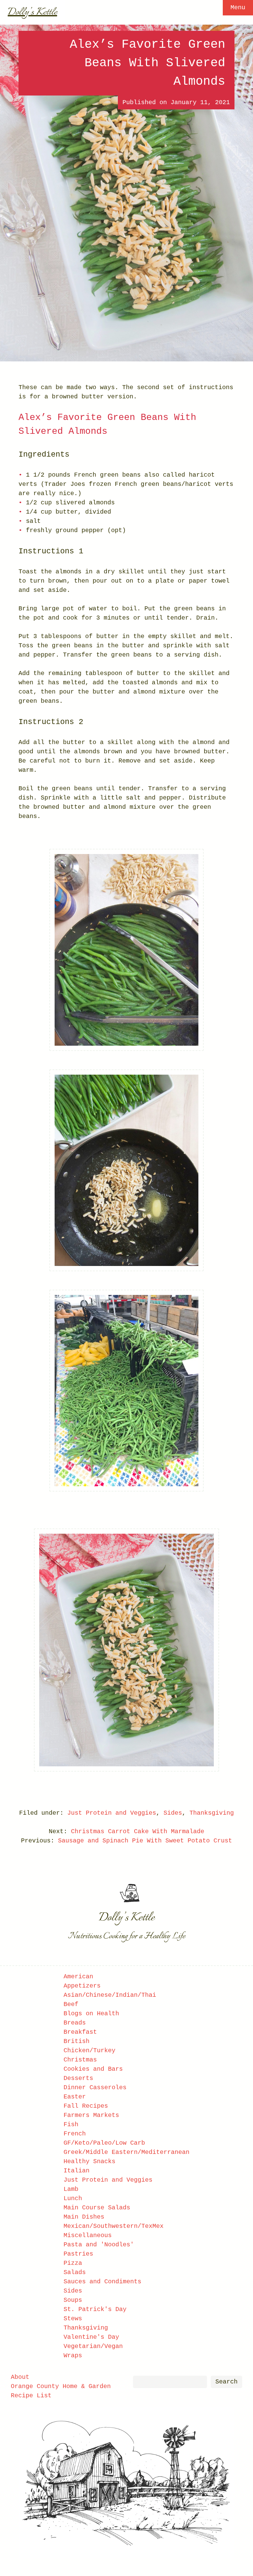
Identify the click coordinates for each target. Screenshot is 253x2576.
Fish (71, 2124)
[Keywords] (170, 2382)
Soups (73, 2300)
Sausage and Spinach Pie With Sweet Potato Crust (145, 1841)
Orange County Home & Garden (61, 2386)
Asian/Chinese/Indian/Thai (110, 1995)
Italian (77, 2171)
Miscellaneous (88, 2235)
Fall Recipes (86, 2106)
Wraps (73, 2356)
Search (226, 2382)
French (75, 2134)
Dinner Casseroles (95, 2088)
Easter (75, 2097)
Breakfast (80, 2032)
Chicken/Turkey (89, 2051)
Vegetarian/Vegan (93, 2346)
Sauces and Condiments (102, 2282)
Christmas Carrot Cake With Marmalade (138, 1831)
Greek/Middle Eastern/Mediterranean (126, 2152)
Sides (173, 1813)
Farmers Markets (91, 2115)
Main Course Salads (97, 2208)
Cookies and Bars (93, 2069)
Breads (75, 2023)
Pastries (78, 2254)
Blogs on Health (91, 2014)
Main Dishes (84, 2217)
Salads (75, 2272)
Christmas (80, 2060)
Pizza (73, 2263)
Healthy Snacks (89, 2161)
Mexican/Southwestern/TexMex (114, 2226)
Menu (238, 8)
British (77, 2041)
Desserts (78, 2078)
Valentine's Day (91, 2337)
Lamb (71, 2189)
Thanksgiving (212, 1813)
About (20, 2377)
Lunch (73, 2198)
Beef (71, 2004)
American (78, 1977)
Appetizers (82, 1986)
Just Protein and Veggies (112, 1813)
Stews (73, 2319)
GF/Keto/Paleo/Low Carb (104, 2143)
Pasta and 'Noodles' (99, 2245)
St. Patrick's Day (95, 2309)
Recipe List (31, 2396)
